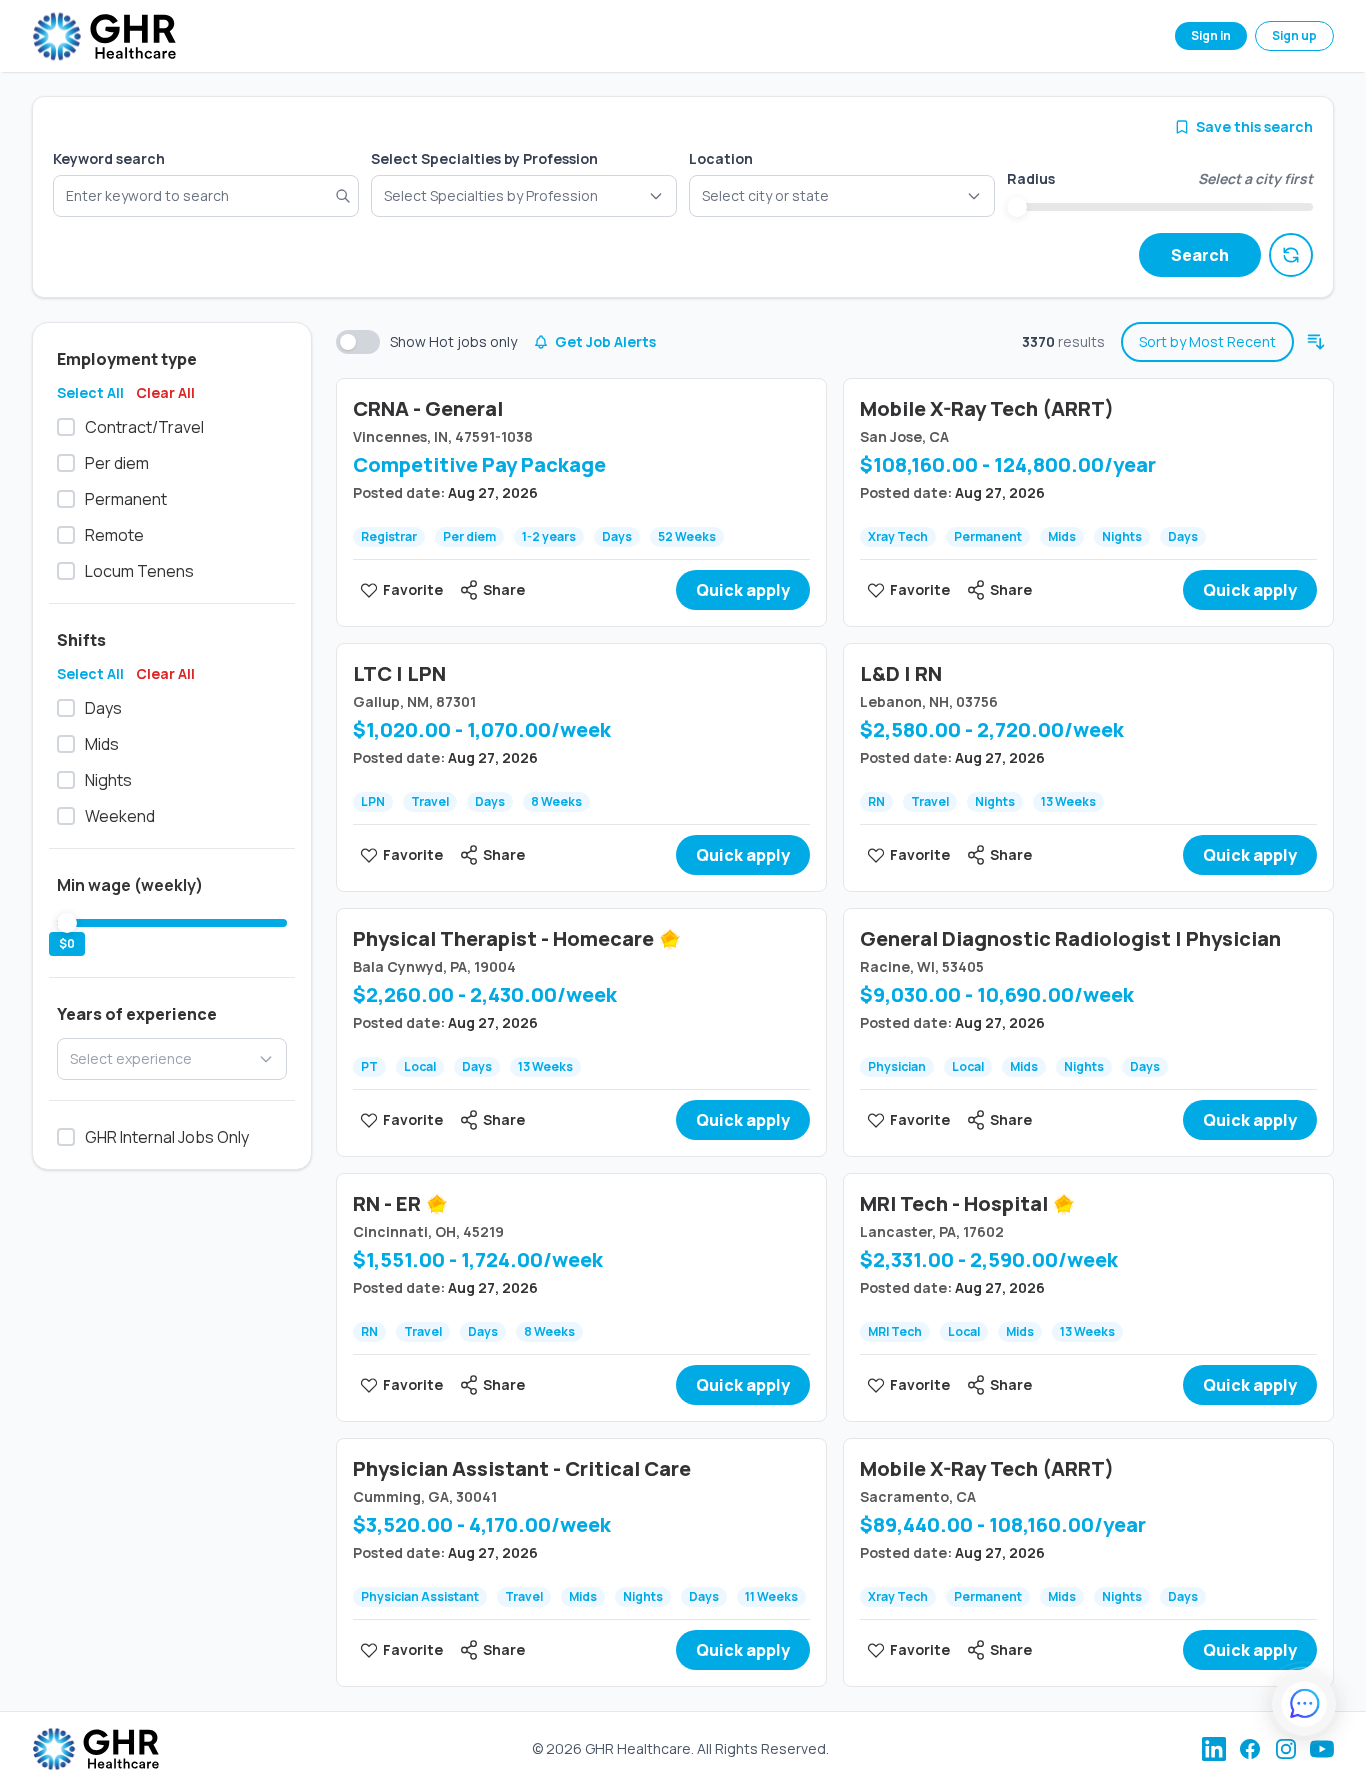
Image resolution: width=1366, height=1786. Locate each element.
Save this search (1254, 126)
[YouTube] (1322, 1749)
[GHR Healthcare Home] (104, 36)
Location (721, 158)
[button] (842, 196)
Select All (90, 392)
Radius (1031, 178)
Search (1200, 255)
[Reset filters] (1291, 255)
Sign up (1294, 35)
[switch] (358, 342)
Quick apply (743, 590)
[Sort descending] (1316, 342)
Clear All (165, 392)
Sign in (1211, 35)
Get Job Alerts (605, 341)
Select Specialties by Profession (484, 158)
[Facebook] (1250, 1749)
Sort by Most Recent (1207, 341)
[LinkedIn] (1214, 1749)
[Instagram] (1286, 1749)
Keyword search (109, 158)
